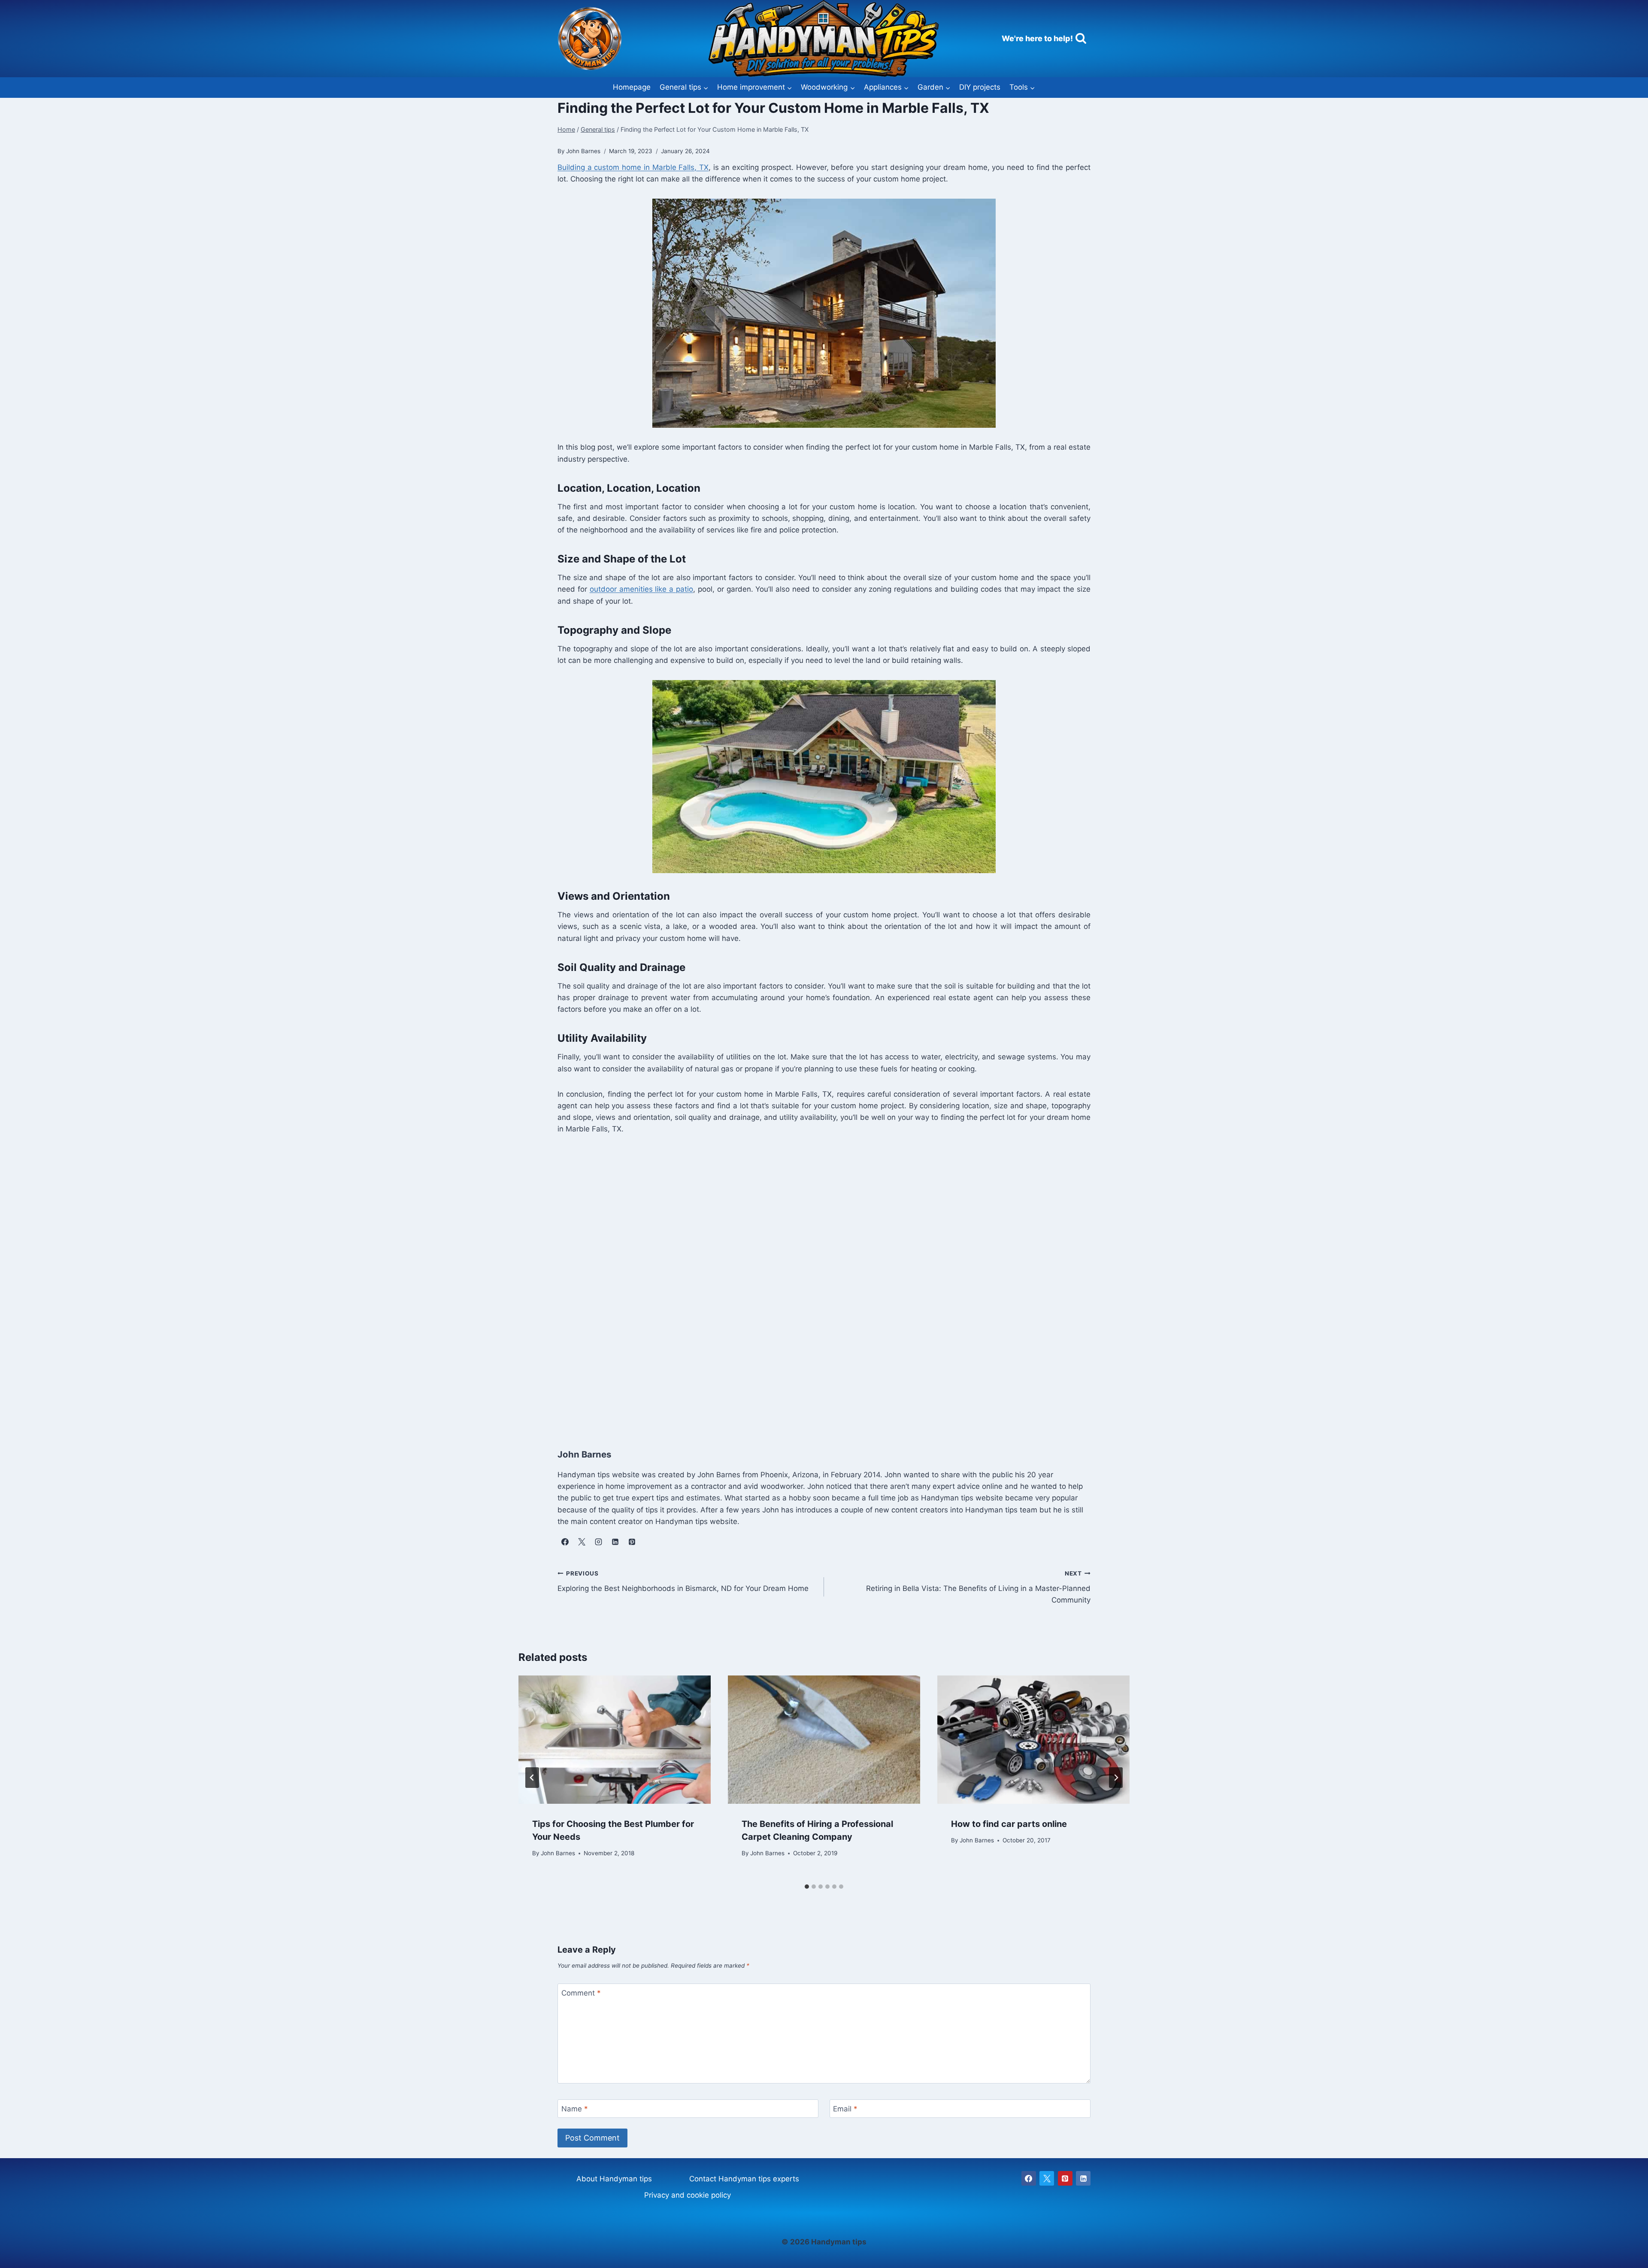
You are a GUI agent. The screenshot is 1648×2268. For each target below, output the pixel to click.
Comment (581, 1993)
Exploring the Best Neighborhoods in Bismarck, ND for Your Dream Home (683, 1581)
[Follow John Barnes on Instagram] (598, 1542)
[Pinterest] (1065, 2178)
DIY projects (980, 87)
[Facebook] (1029, 2178)
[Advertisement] (815, 1289)
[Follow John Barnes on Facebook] (565, 1542)
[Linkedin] (1083, 2178)
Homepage (632, 87)
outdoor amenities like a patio (641, 589)
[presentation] (615, 1740)
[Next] (1116, 1778)
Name (575, 2109)
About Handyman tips (614, 2179)
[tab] (807, 1887)
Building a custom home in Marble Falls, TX (633, 167)
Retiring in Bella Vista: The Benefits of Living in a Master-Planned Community (978, 1587)
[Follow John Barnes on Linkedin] (615, 1542)
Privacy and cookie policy (688, 2195)
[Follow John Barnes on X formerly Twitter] (582, 1542)
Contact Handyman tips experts (744, 2179)
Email (845, 2109)
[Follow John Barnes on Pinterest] (632, 1542)
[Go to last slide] (532, 1778)
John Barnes (558, 1854)
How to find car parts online (1009, 1824)
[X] (1047, 2178)
